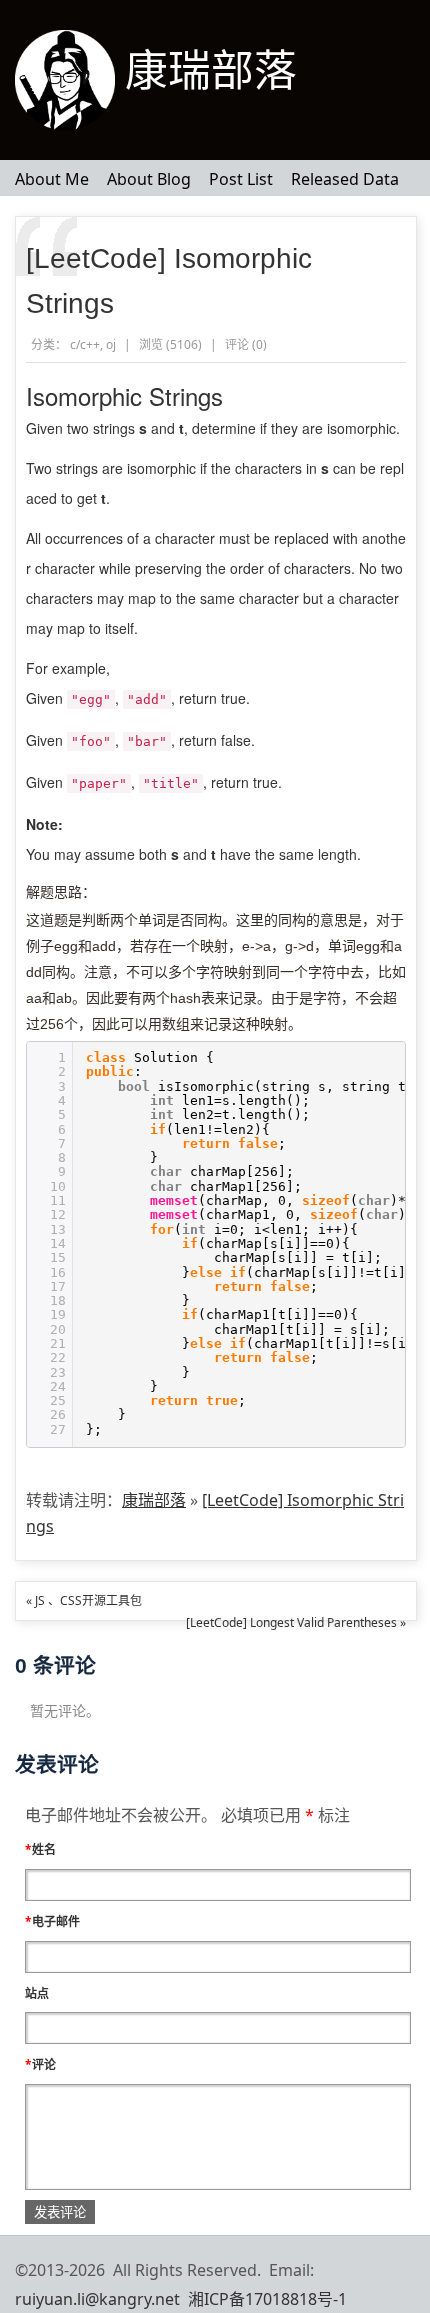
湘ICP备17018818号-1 (267, 2299)
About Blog (149, 179)
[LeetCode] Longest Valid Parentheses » (296, 1622)
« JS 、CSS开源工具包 (84, 1600)
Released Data (345, 179)
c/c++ (85, 344)
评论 (40, 2064)
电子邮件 (52, 1921)
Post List (241, 179)
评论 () (246, 344)
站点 (37, 1993)
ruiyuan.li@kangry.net (97, 2299)
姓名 (40, 1849)
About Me (52, 179)
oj (111, 344)
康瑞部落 (211, 71)
